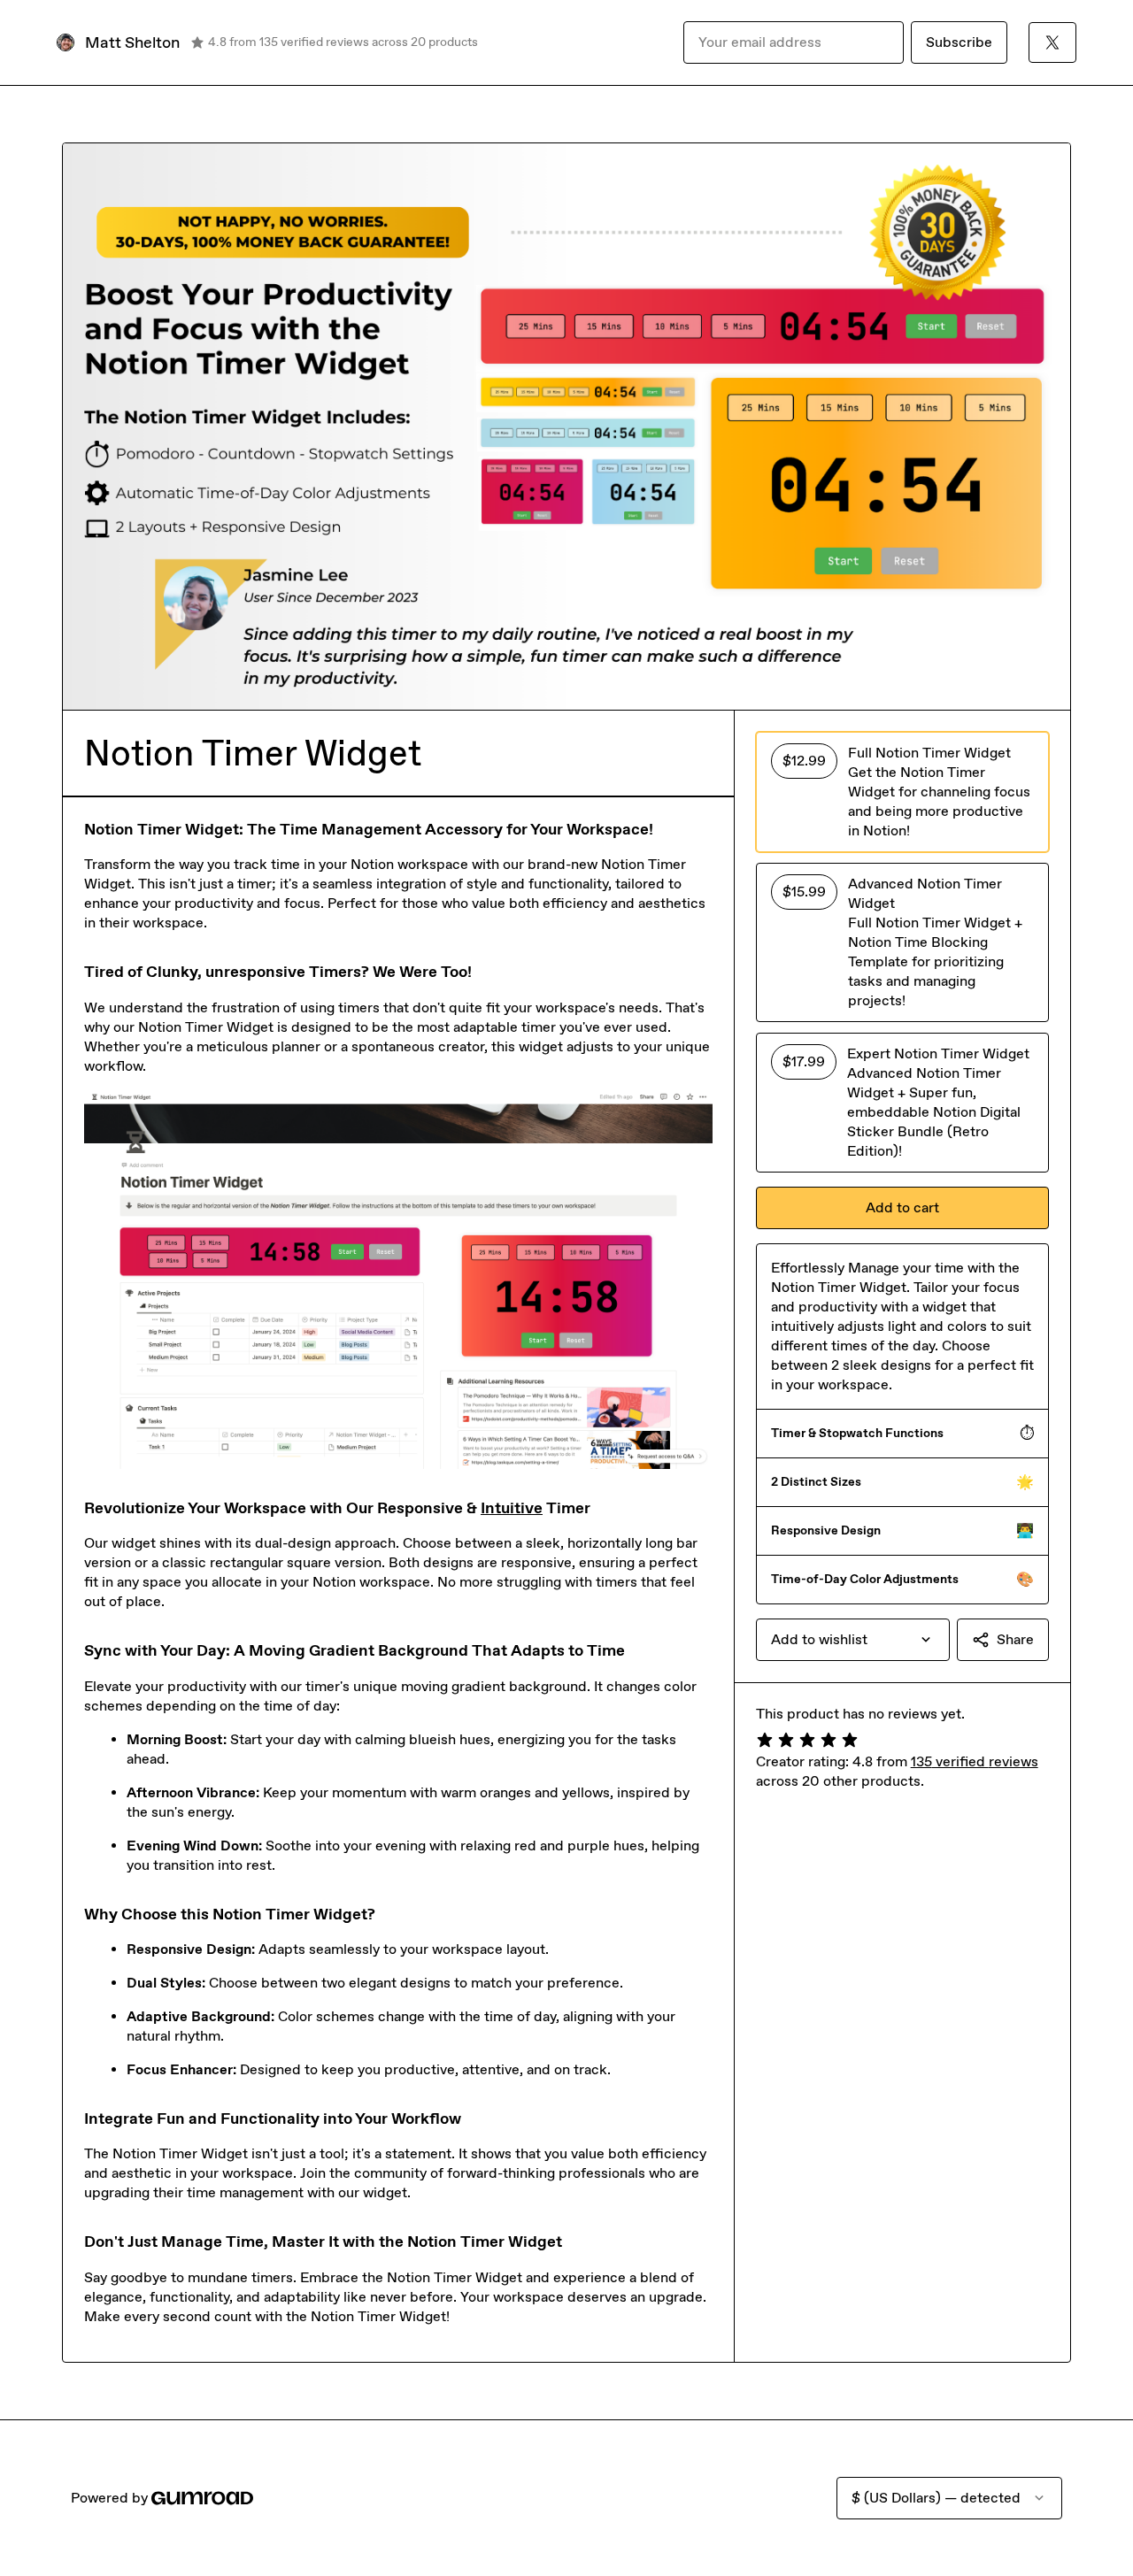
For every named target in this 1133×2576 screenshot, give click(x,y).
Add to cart (902, 1207)
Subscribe (959, 42)
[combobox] (853, 1640)
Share (1015, 1639)
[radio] (902, 792)
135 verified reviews (975, 1761)
